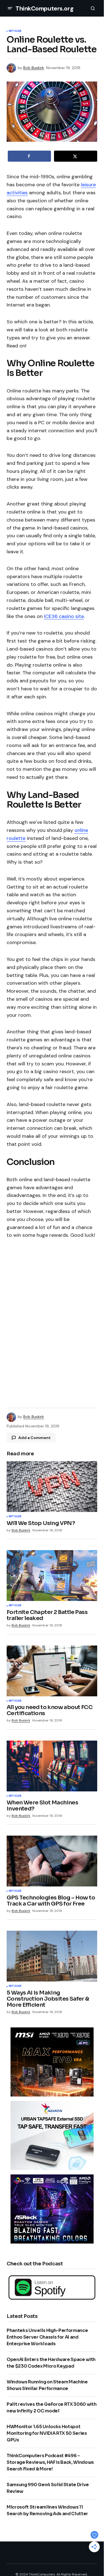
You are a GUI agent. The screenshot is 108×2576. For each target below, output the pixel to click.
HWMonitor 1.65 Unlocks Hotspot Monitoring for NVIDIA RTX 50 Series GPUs (47, 2433)
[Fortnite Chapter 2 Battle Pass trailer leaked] (52, 1576)
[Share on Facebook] (29, 156)
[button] (10, 8)
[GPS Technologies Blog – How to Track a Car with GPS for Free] (52, 1861)
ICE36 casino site (64, 616)
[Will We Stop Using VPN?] (52, 1487)
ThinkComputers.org (44, 8)
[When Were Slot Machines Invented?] (52, 1766)
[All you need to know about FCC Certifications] (52, 1671)
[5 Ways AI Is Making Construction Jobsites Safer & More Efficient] (52, 1956)
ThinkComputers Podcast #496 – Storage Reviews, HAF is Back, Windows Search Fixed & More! (50, 2462)
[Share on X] (76, 156)
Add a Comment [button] (34, 1438)
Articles (15, 31)
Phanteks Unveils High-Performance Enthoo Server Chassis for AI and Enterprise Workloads (47, 2337)
